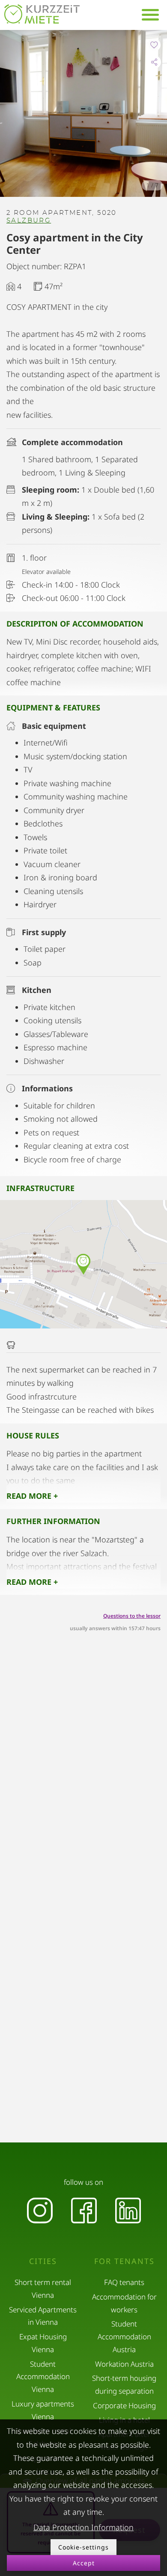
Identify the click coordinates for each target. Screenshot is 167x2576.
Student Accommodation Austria (124, 2337)
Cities (43, 2261)
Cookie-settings (83, 2547)
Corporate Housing (124, 2405)
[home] (42, 14)
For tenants (124, 2261)
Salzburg (29, 221)
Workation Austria (124, 2364)
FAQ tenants (124, 2282)
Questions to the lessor (132, 1616)
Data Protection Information (83, 2527)
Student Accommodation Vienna (43, 2377)
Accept (84, 2563)
